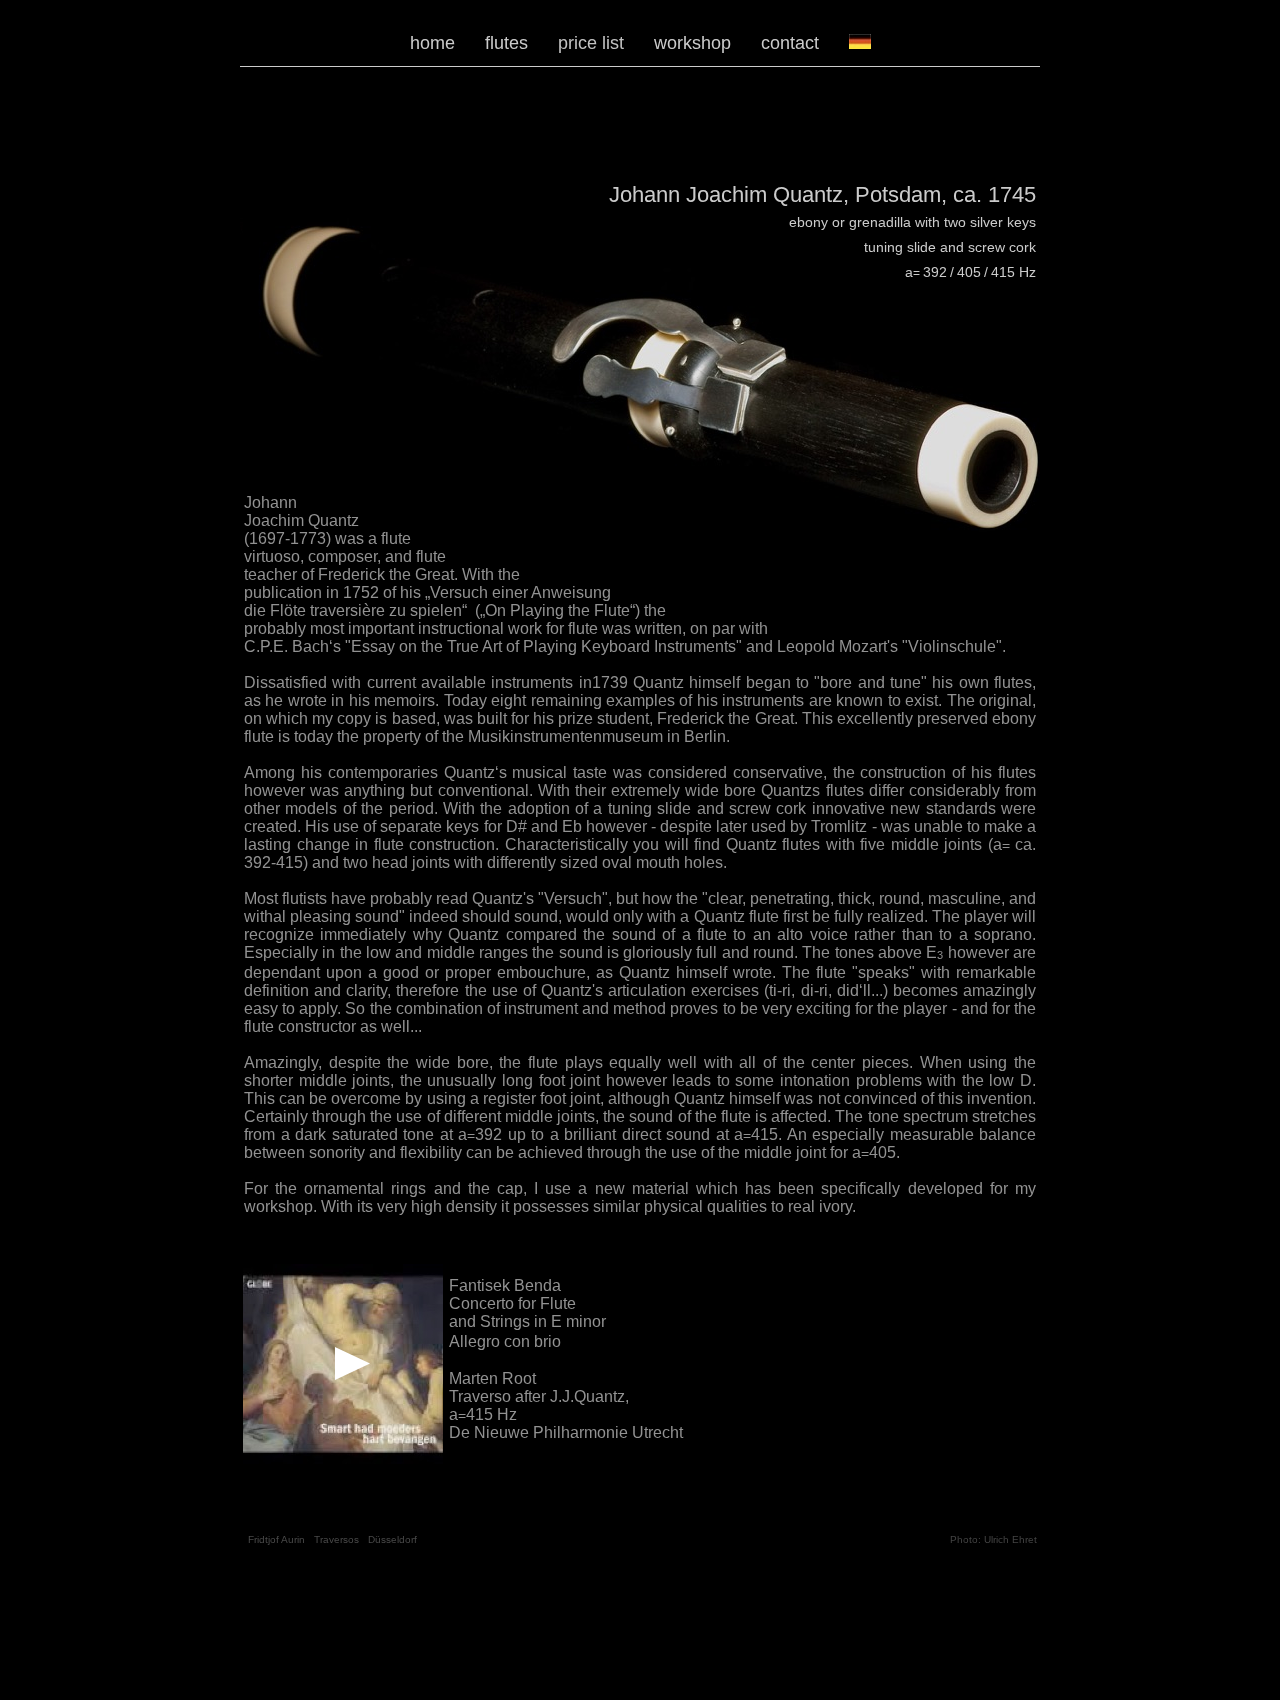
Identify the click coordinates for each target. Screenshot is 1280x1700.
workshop (692, 43)
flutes (506, 43)
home (432, 43)
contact (790, 43)
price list (591, 43)
